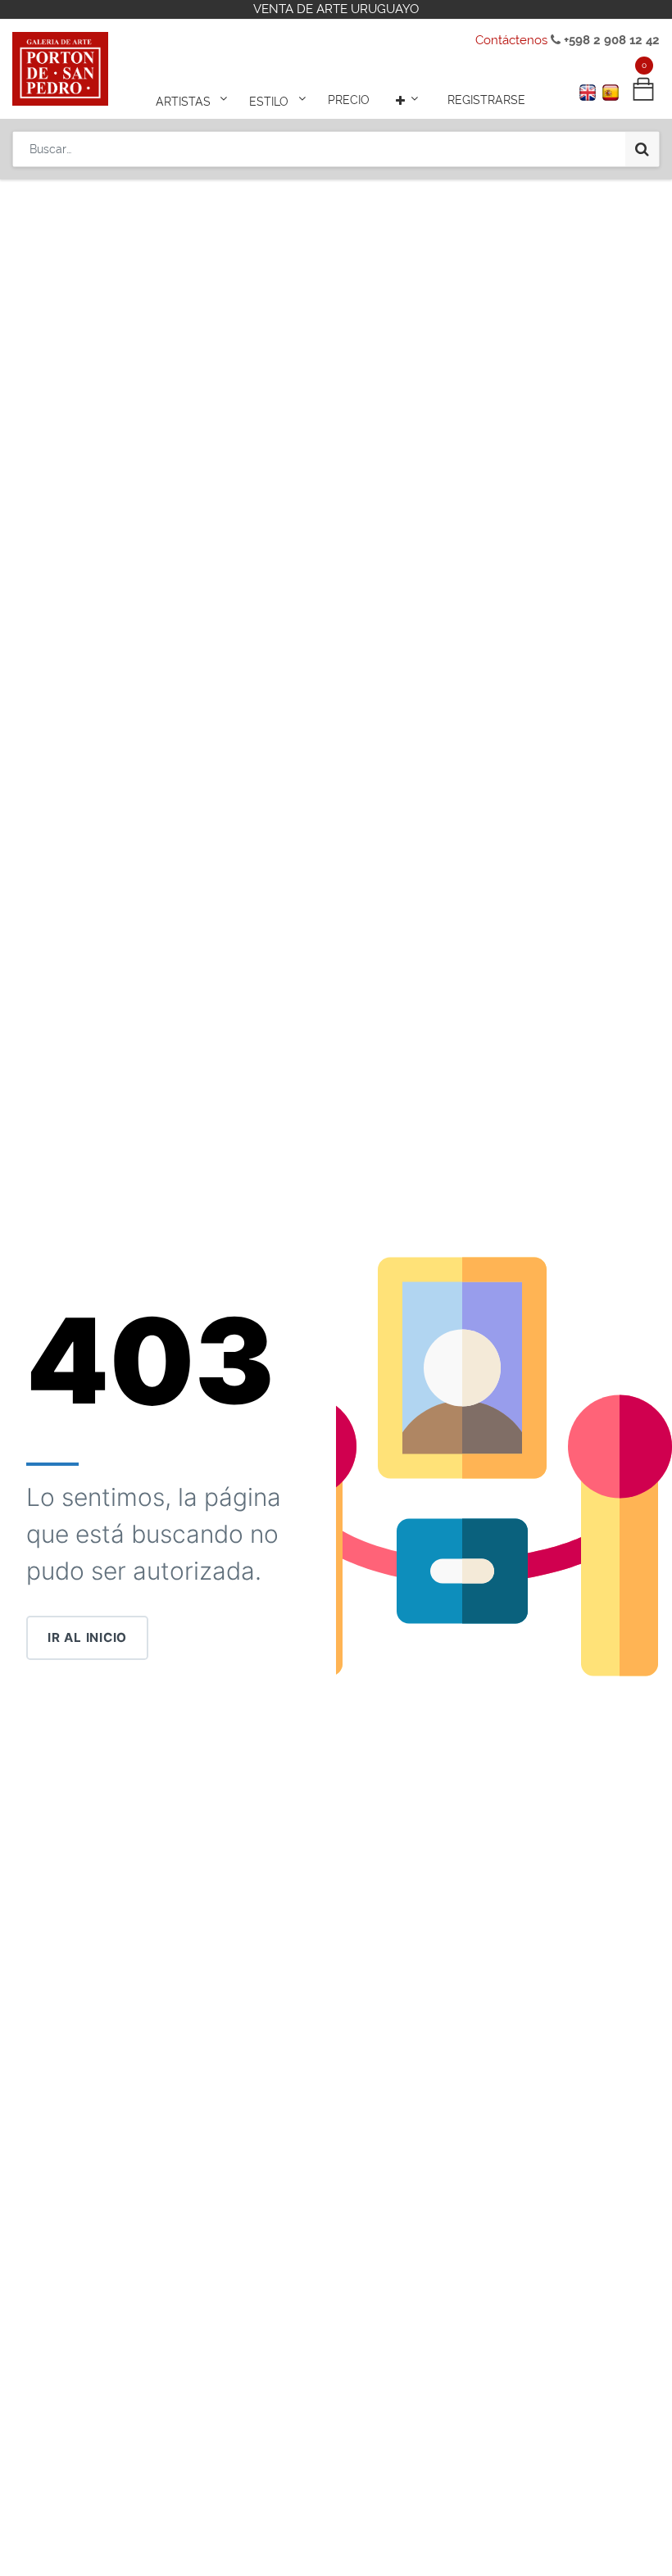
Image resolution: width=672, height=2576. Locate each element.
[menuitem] (349, 100)
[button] (409, 100)
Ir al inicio (87, 1637)
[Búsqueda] (642, 149)
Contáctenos (511, 40)
